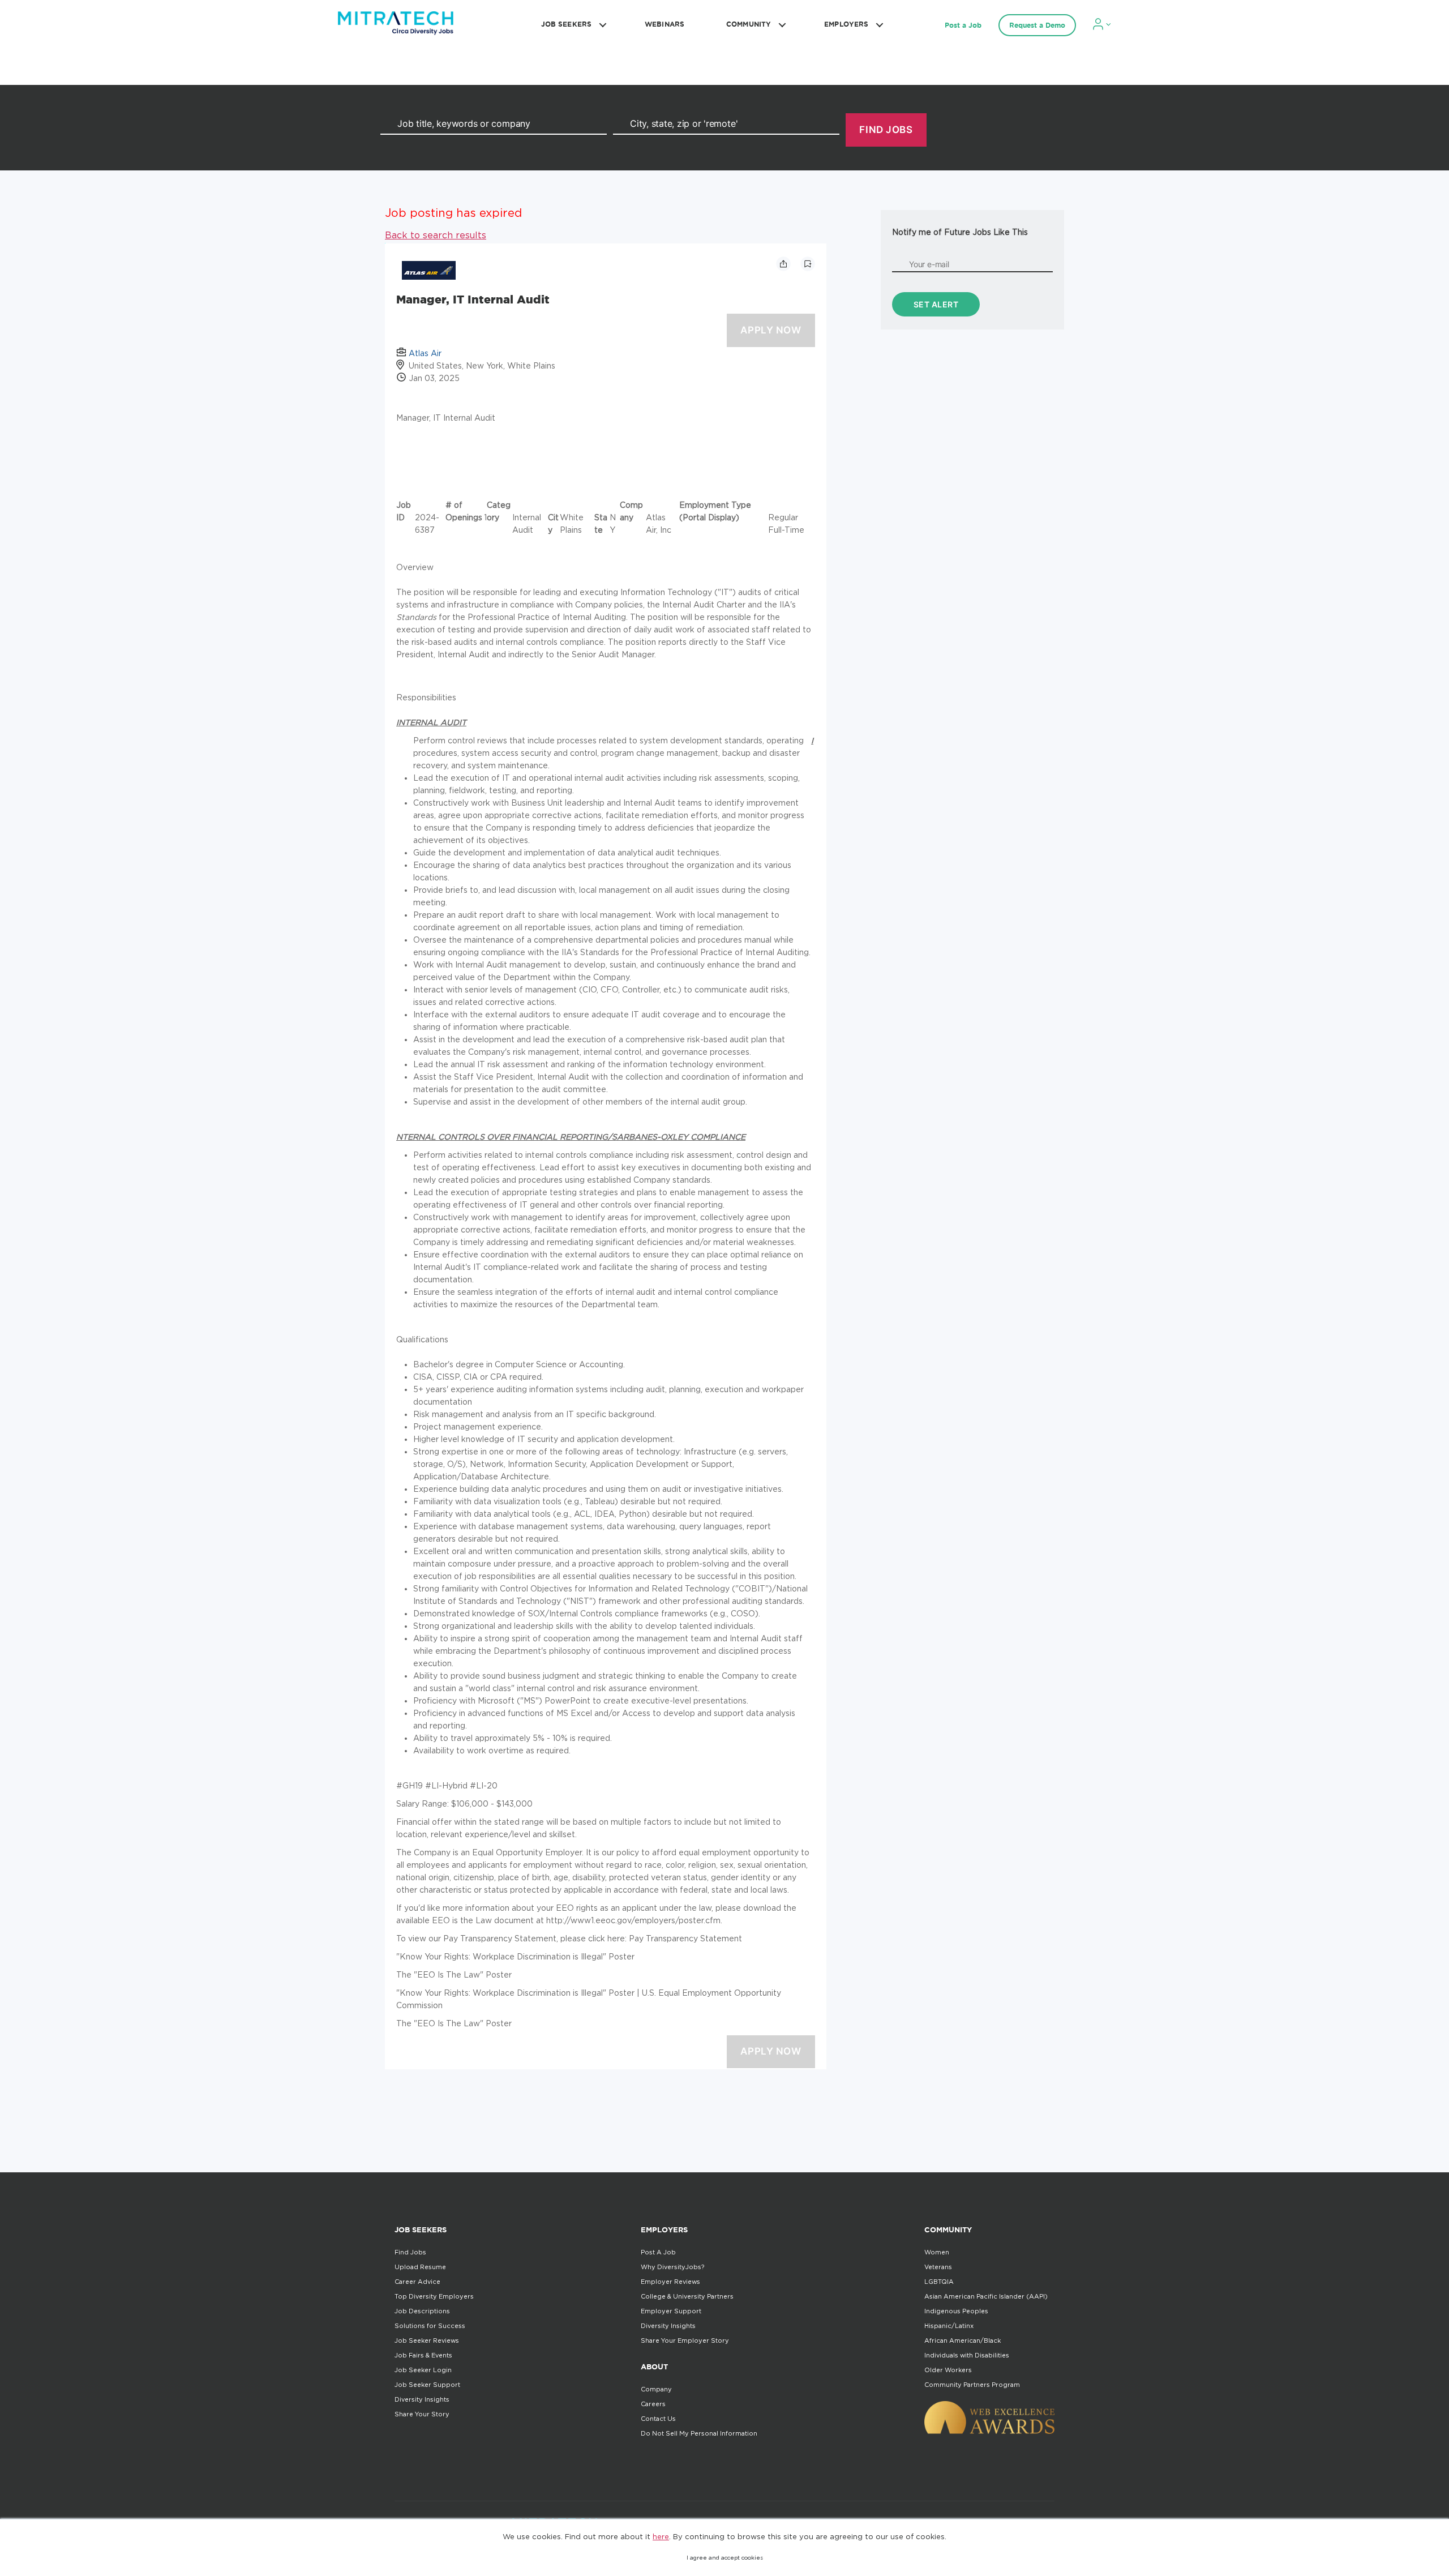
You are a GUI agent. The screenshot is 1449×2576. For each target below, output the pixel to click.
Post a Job (963, 25)
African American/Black (963, 2340)
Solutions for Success (430, 2326)
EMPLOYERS (846, 24)
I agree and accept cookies (725, 2558)
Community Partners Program (972, 2385)
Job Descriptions (422, 2311)
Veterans (938, 2267)
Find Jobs (410, 2252)
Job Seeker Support (427, 2385)
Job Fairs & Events (423, 2355)
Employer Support (671, 2311)
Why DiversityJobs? (672, 2267)
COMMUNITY (749, 24)
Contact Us (658, 2419)
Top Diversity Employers (434, 2296)
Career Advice (417, 2282)
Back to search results (436, 235)
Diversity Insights (422, 2399)
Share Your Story (422, 2414)
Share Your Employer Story (685, 2340)
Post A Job (658, 2252)
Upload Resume (420, 2267)
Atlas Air (425, 353)
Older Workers (948, 2370)
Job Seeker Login (423, 2370)
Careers (653, 2404)
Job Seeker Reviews (427, 2340)
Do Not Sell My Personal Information (699, 2433)
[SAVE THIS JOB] (808, 264)
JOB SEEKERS (566, 24)
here (661, 2536)
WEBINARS (665, 24)
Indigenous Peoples (956, 2311)
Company (656, 2389)
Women (937, 2252)
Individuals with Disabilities (967, 2355)
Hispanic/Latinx (949, 2326)
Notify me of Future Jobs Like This (960, 232)
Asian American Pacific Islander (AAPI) (986, 2296)
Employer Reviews (670, 2282)
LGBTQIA (939, 2282)
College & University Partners (687, 2296)
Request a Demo (1037, 25)
